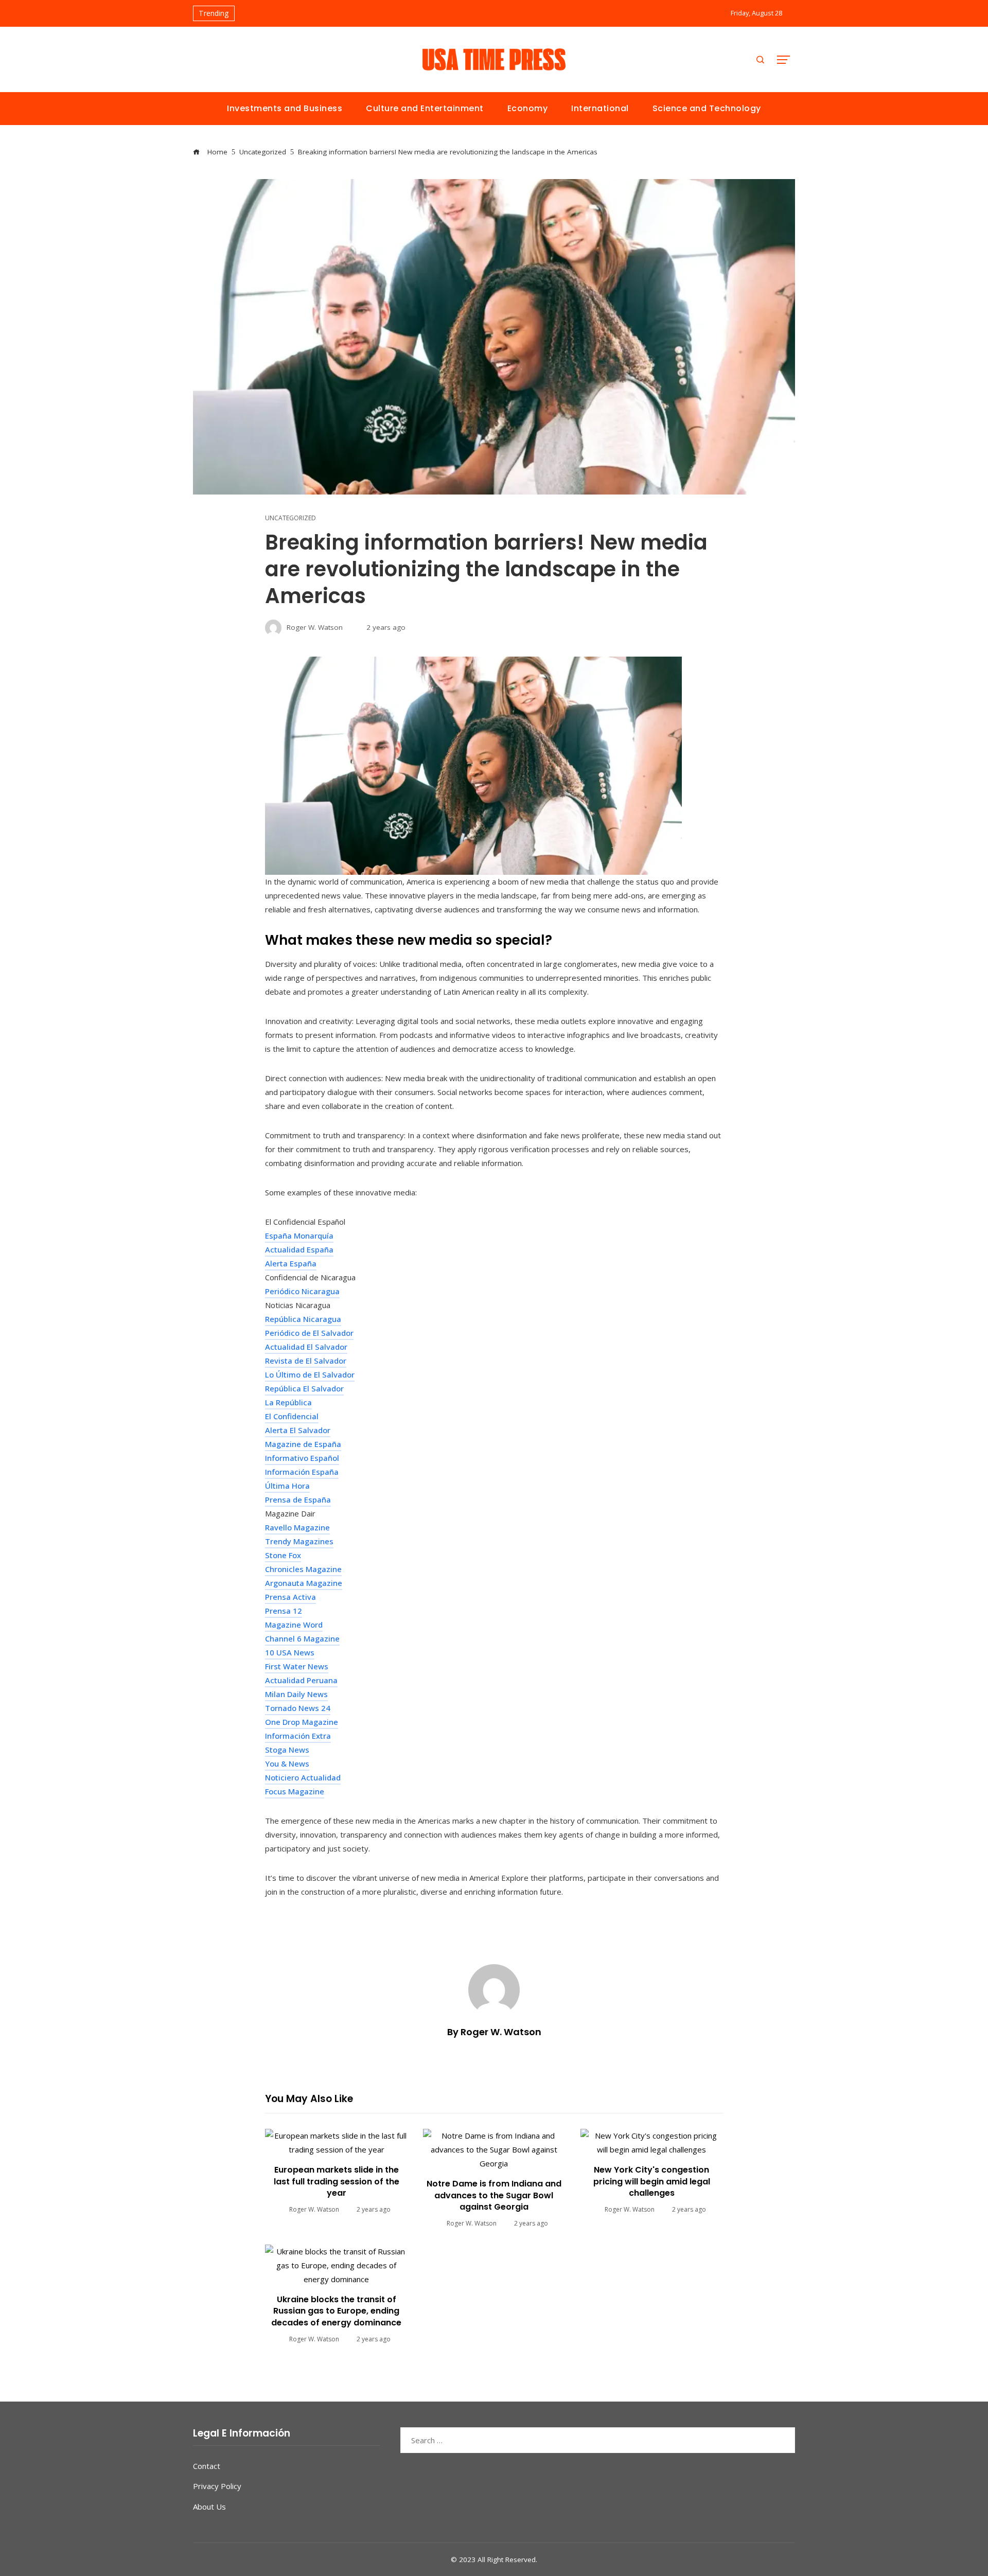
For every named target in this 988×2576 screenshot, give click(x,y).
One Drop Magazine (302, 1722)
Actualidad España (299, 1249)
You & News (287, 1763)
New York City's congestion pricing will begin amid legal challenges (652, 2181)
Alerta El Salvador (298, 1430)
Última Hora (287, 1486)
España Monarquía (299, 1236)
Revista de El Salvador (306, 1361)
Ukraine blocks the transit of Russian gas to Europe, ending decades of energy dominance (336, 2311)
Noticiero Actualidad (303, 1777)
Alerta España (291, 1263)
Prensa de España (298, 1499)
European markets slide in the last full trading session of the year (337, 2181)
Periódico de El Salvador (309, 1333)
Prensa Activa (290, 1597)
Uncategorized (290, 518)
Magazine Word (294, 1625)
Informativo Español (302, 1458)
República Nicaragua (303, 1319)
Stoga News (287, 1750)
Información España (302, 1472)
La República (288, 1402)
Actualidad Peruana (301, 1680)
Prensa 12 (284, 1611)
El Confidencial (292, 1416)
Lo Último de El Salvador (310, 1374)
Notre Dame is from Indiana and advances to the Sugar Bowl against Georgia (494, 2195)
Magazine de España (303, 1444)
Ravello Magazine (297, 1527)
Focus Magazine (295, 1791)
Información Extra (298, 1736)
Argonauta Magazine (304, 1583)
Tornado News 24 (298, 1708)
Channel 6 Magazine (302, 1638)
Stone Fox (283, 1555)
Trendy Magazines (299, 1541)
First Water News (297, 1666)
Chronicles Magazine (303, 1569)
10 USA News (290, 1652)
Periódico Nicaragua (302, 1291)
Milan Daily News (296, 1694)
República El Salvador (304, 1388)
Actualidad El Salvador (306, 1347)
